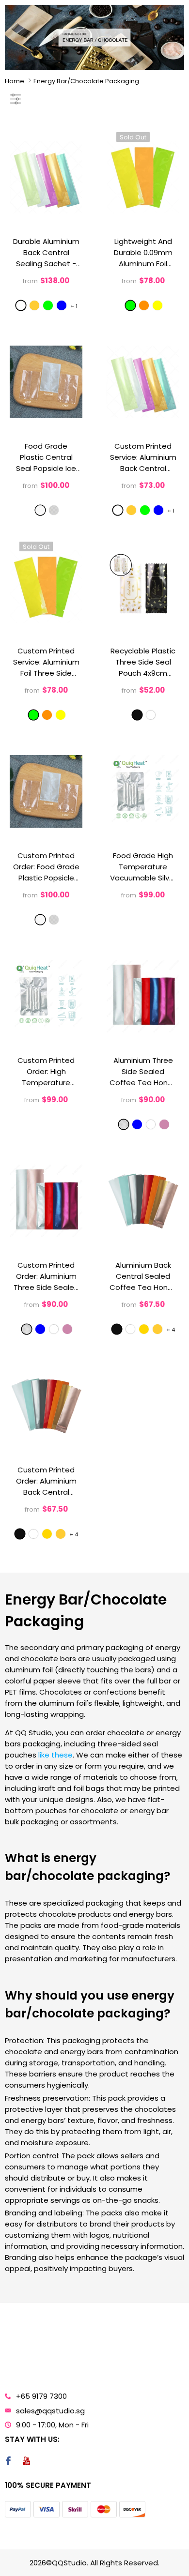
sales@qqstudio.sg (50, 2411)
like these (55, 1755)
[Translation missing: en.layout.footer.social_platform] (8, 2462)
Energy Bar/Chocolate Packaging (86, 81)
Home (15, 81)
